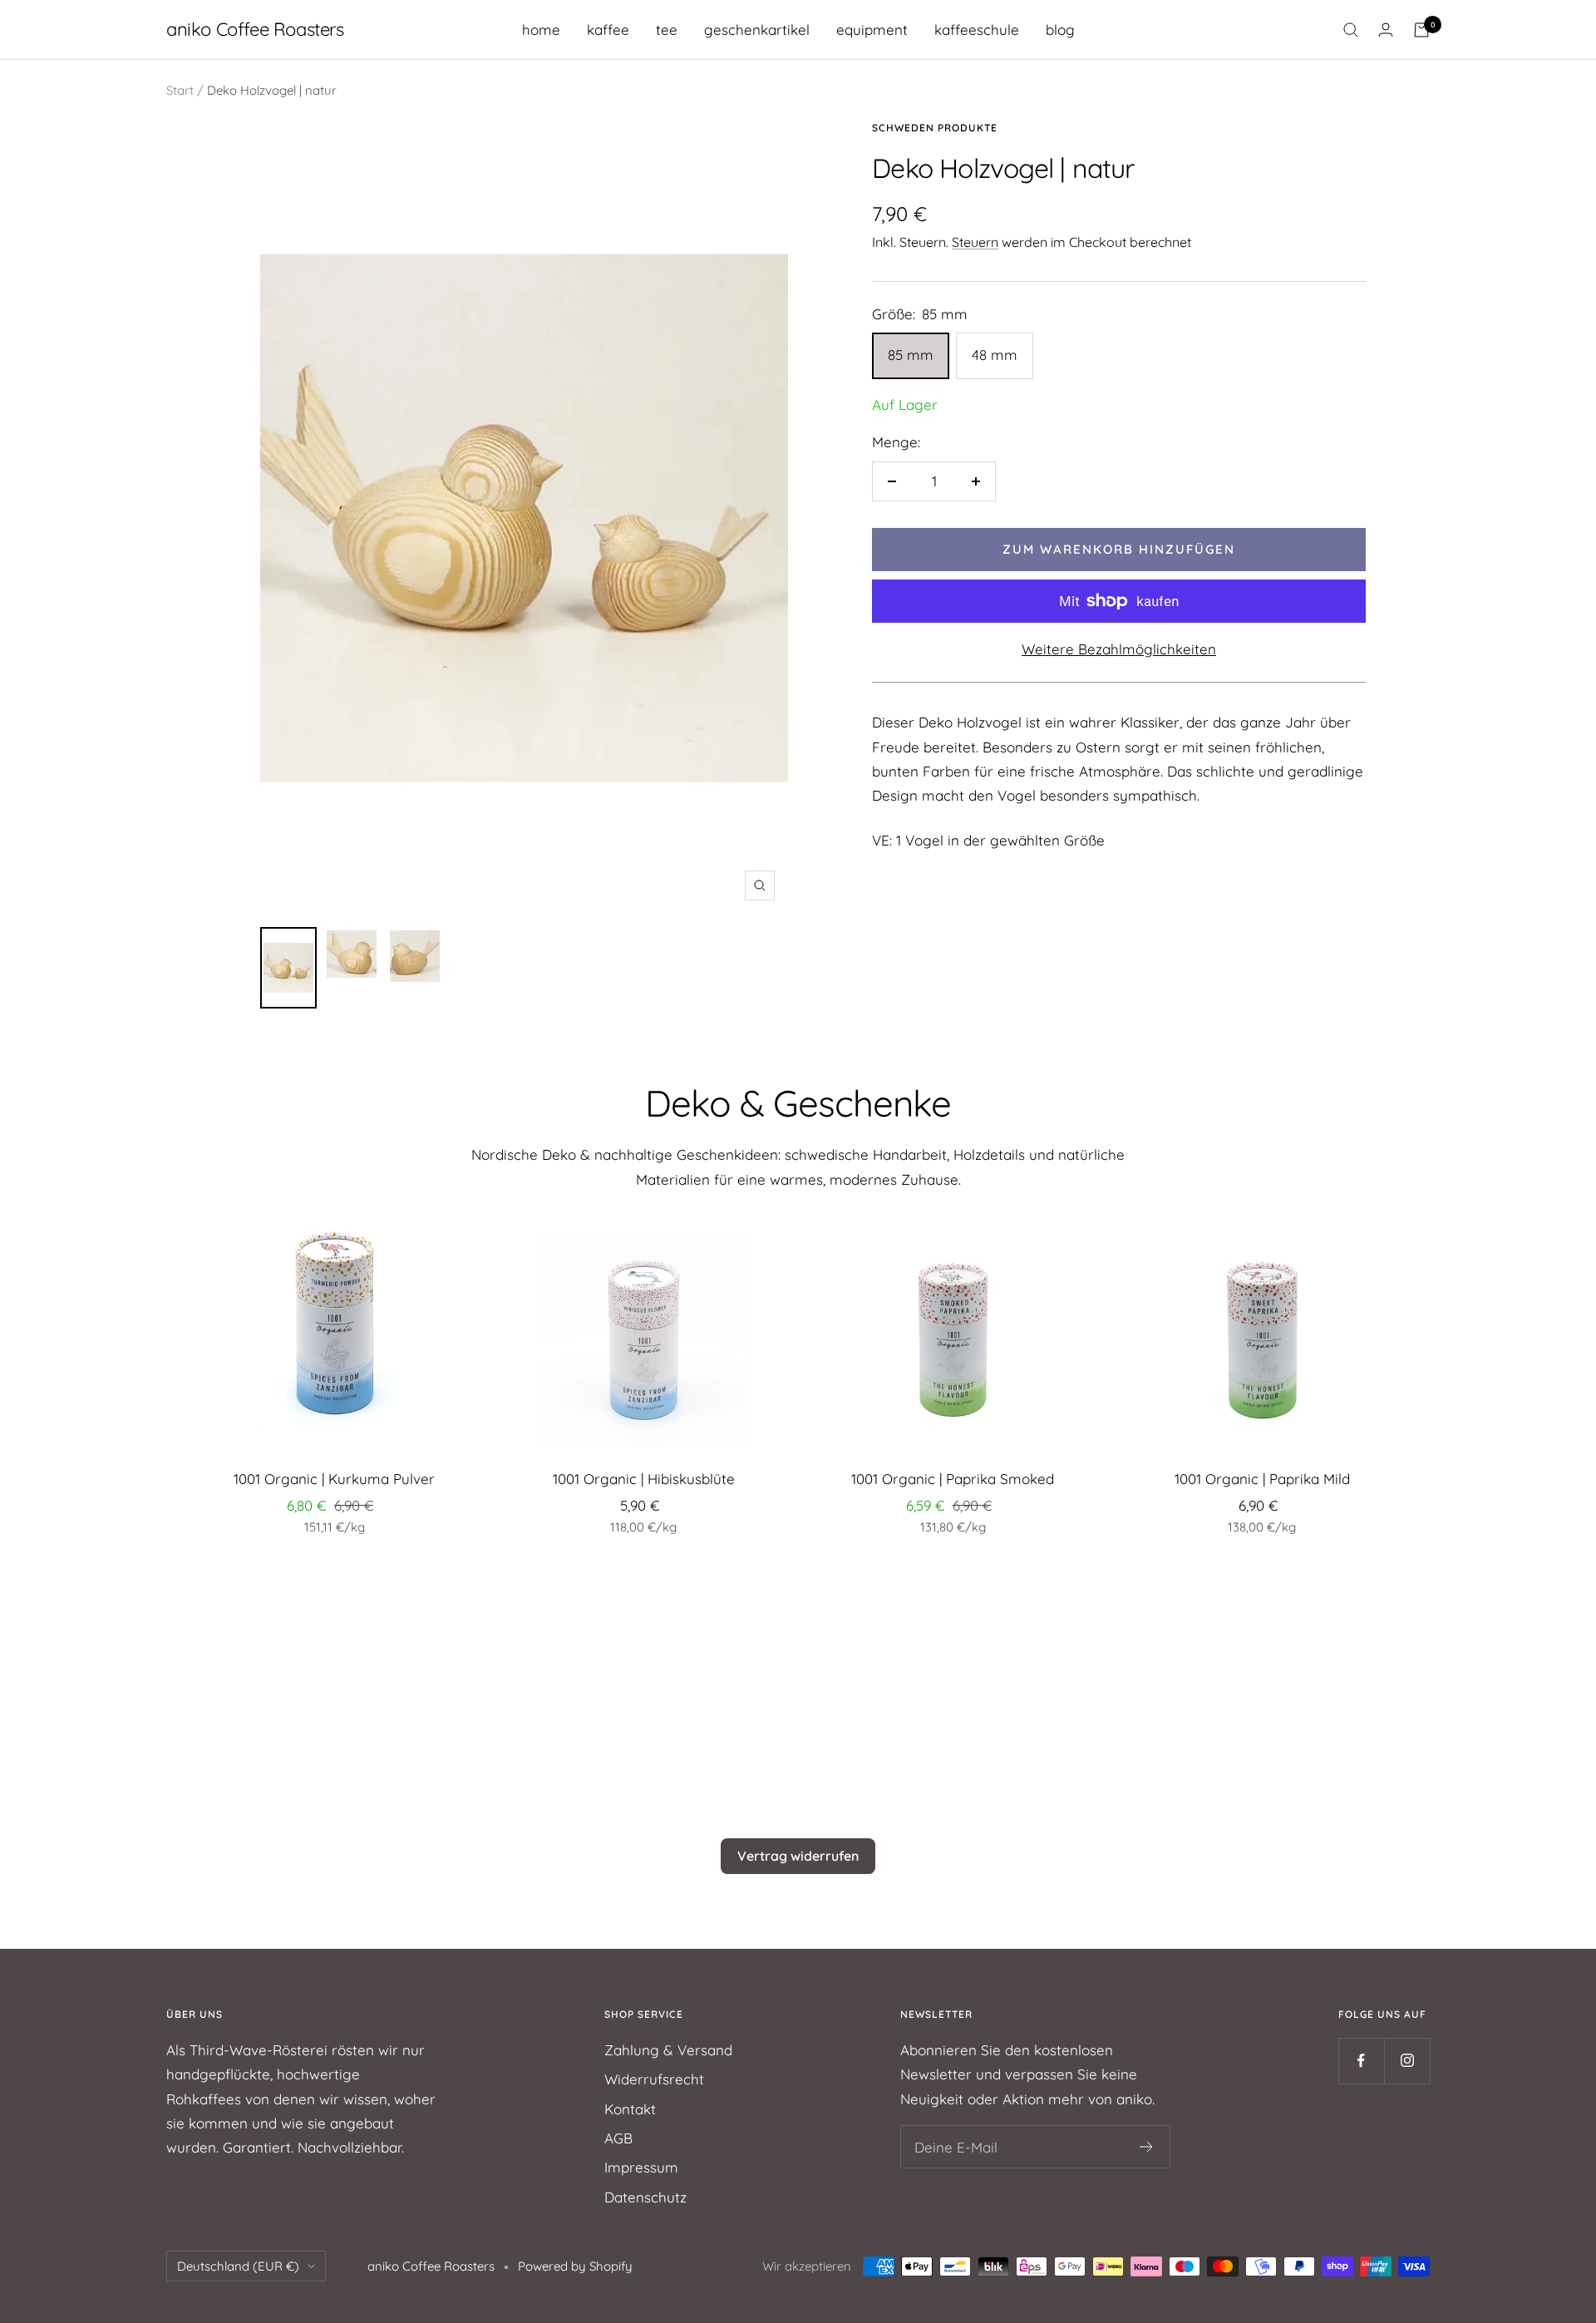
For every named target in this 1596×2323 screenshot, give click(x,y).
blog (1060, 30)
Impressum (641, 2167)
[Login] (1386, 30)
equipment (872, 30)
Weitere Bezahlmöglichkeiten (1119, 649)
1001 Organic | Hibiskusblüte (644, 1479)
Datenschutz (645, 2197)
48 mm (995, 355)
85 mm (911, 355)
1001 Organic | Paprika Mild (1262, 1479)
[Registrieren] (1147, 2147)
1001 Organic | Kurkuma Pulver (334, 1479)
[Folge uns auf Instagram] (1407, 2061)
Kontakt (630, 2109)
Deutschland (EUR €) (238, 2266)
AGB (618, 2138)
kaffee (608, 30)
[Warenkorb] (1421, 30)
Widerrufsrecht (654, 2079)
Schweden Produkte (935, 128)
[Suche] (1351, 30)
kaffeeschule (977, 30)
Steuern (975, 242)
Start (180, 90)
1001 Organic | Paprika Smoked (953, 1479)
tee (667, 30)
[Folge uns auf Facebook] (1361, 2061)
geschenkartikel (757, 30)
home (541, 30)
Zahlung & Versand (668, 2050)
